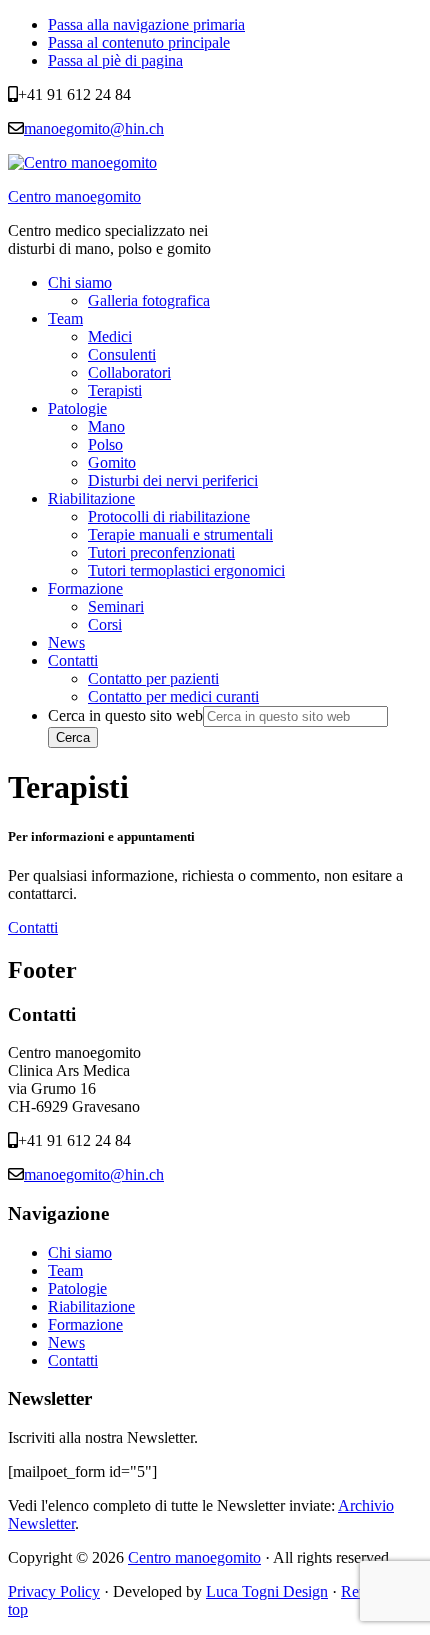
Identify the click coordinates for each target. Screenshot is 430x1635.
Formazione (85, 1324)
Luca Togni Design (267, 1591)
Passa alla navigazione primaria (146, 24)
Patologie (77, 1288)
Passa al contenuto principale (139, 42)
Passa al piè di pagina (115, 60)
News (66, 1342)
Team (65, 1270)
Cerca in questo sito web (125, 715)
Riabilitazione (91, 1306)
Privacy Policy (54, 1591)
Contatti (33, 927)
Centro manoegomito (74, 196)
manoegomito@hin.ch (94, 128)
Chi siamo (80, 1252)
